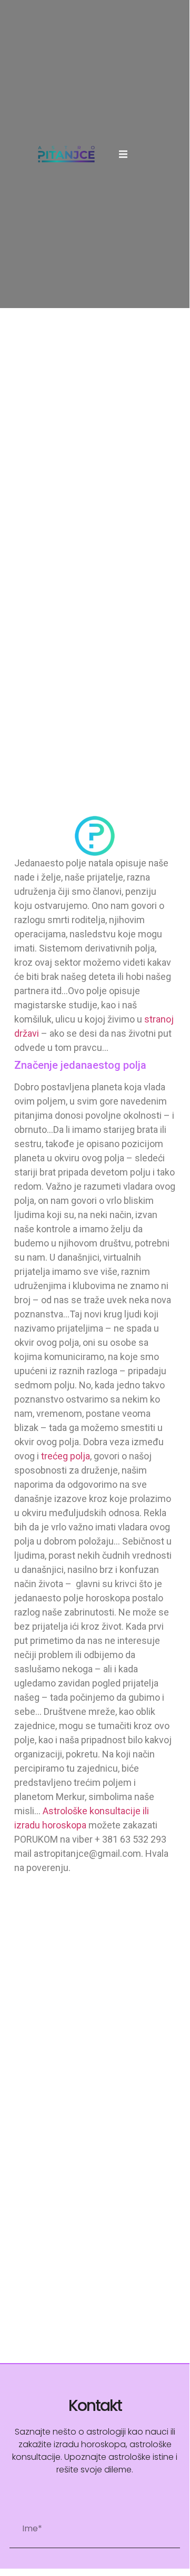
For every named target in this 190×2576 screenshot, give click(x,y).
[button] (123, 154)
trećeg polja (66, 1456)
